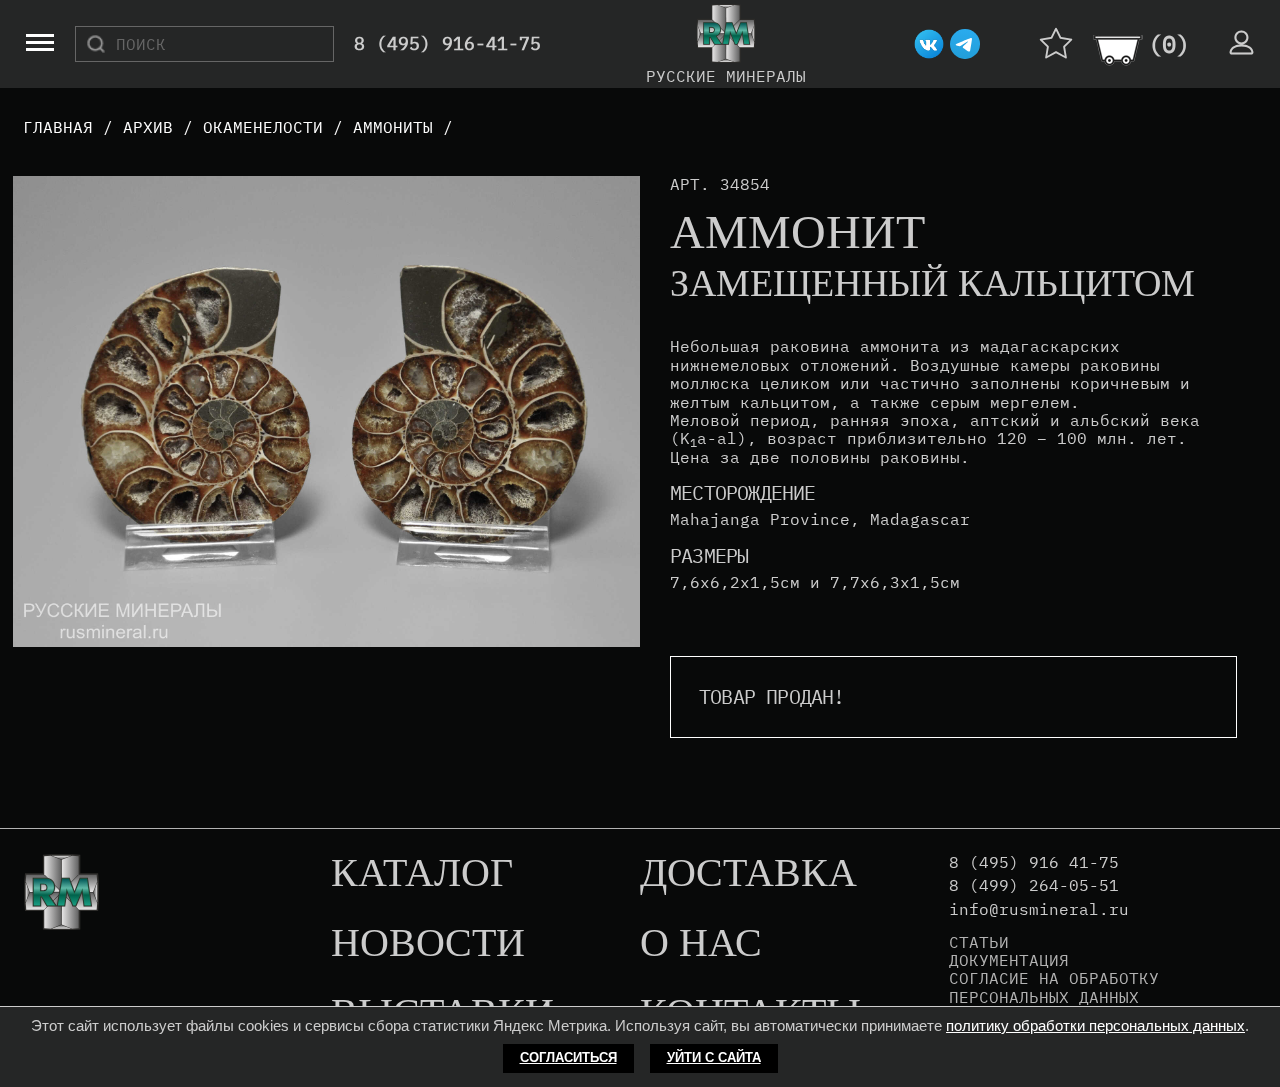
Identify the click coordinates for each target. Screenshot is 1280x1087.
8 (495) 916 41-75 (1034, 862)
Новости (428, 944)
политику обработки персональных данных (1095, 1025)
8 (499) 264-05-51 (1034, 885)
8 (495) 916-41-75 (447, 44)
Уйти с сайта (714, 1057)
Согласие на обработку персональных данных (1054, 987)
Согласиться (568, 1057)
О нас (701, 944)
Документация (1009, 960)
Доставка (748, 874)
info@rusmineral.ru (1039, 909)
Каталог (422, 874)
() (1169, 44)
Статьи (979, 942)
